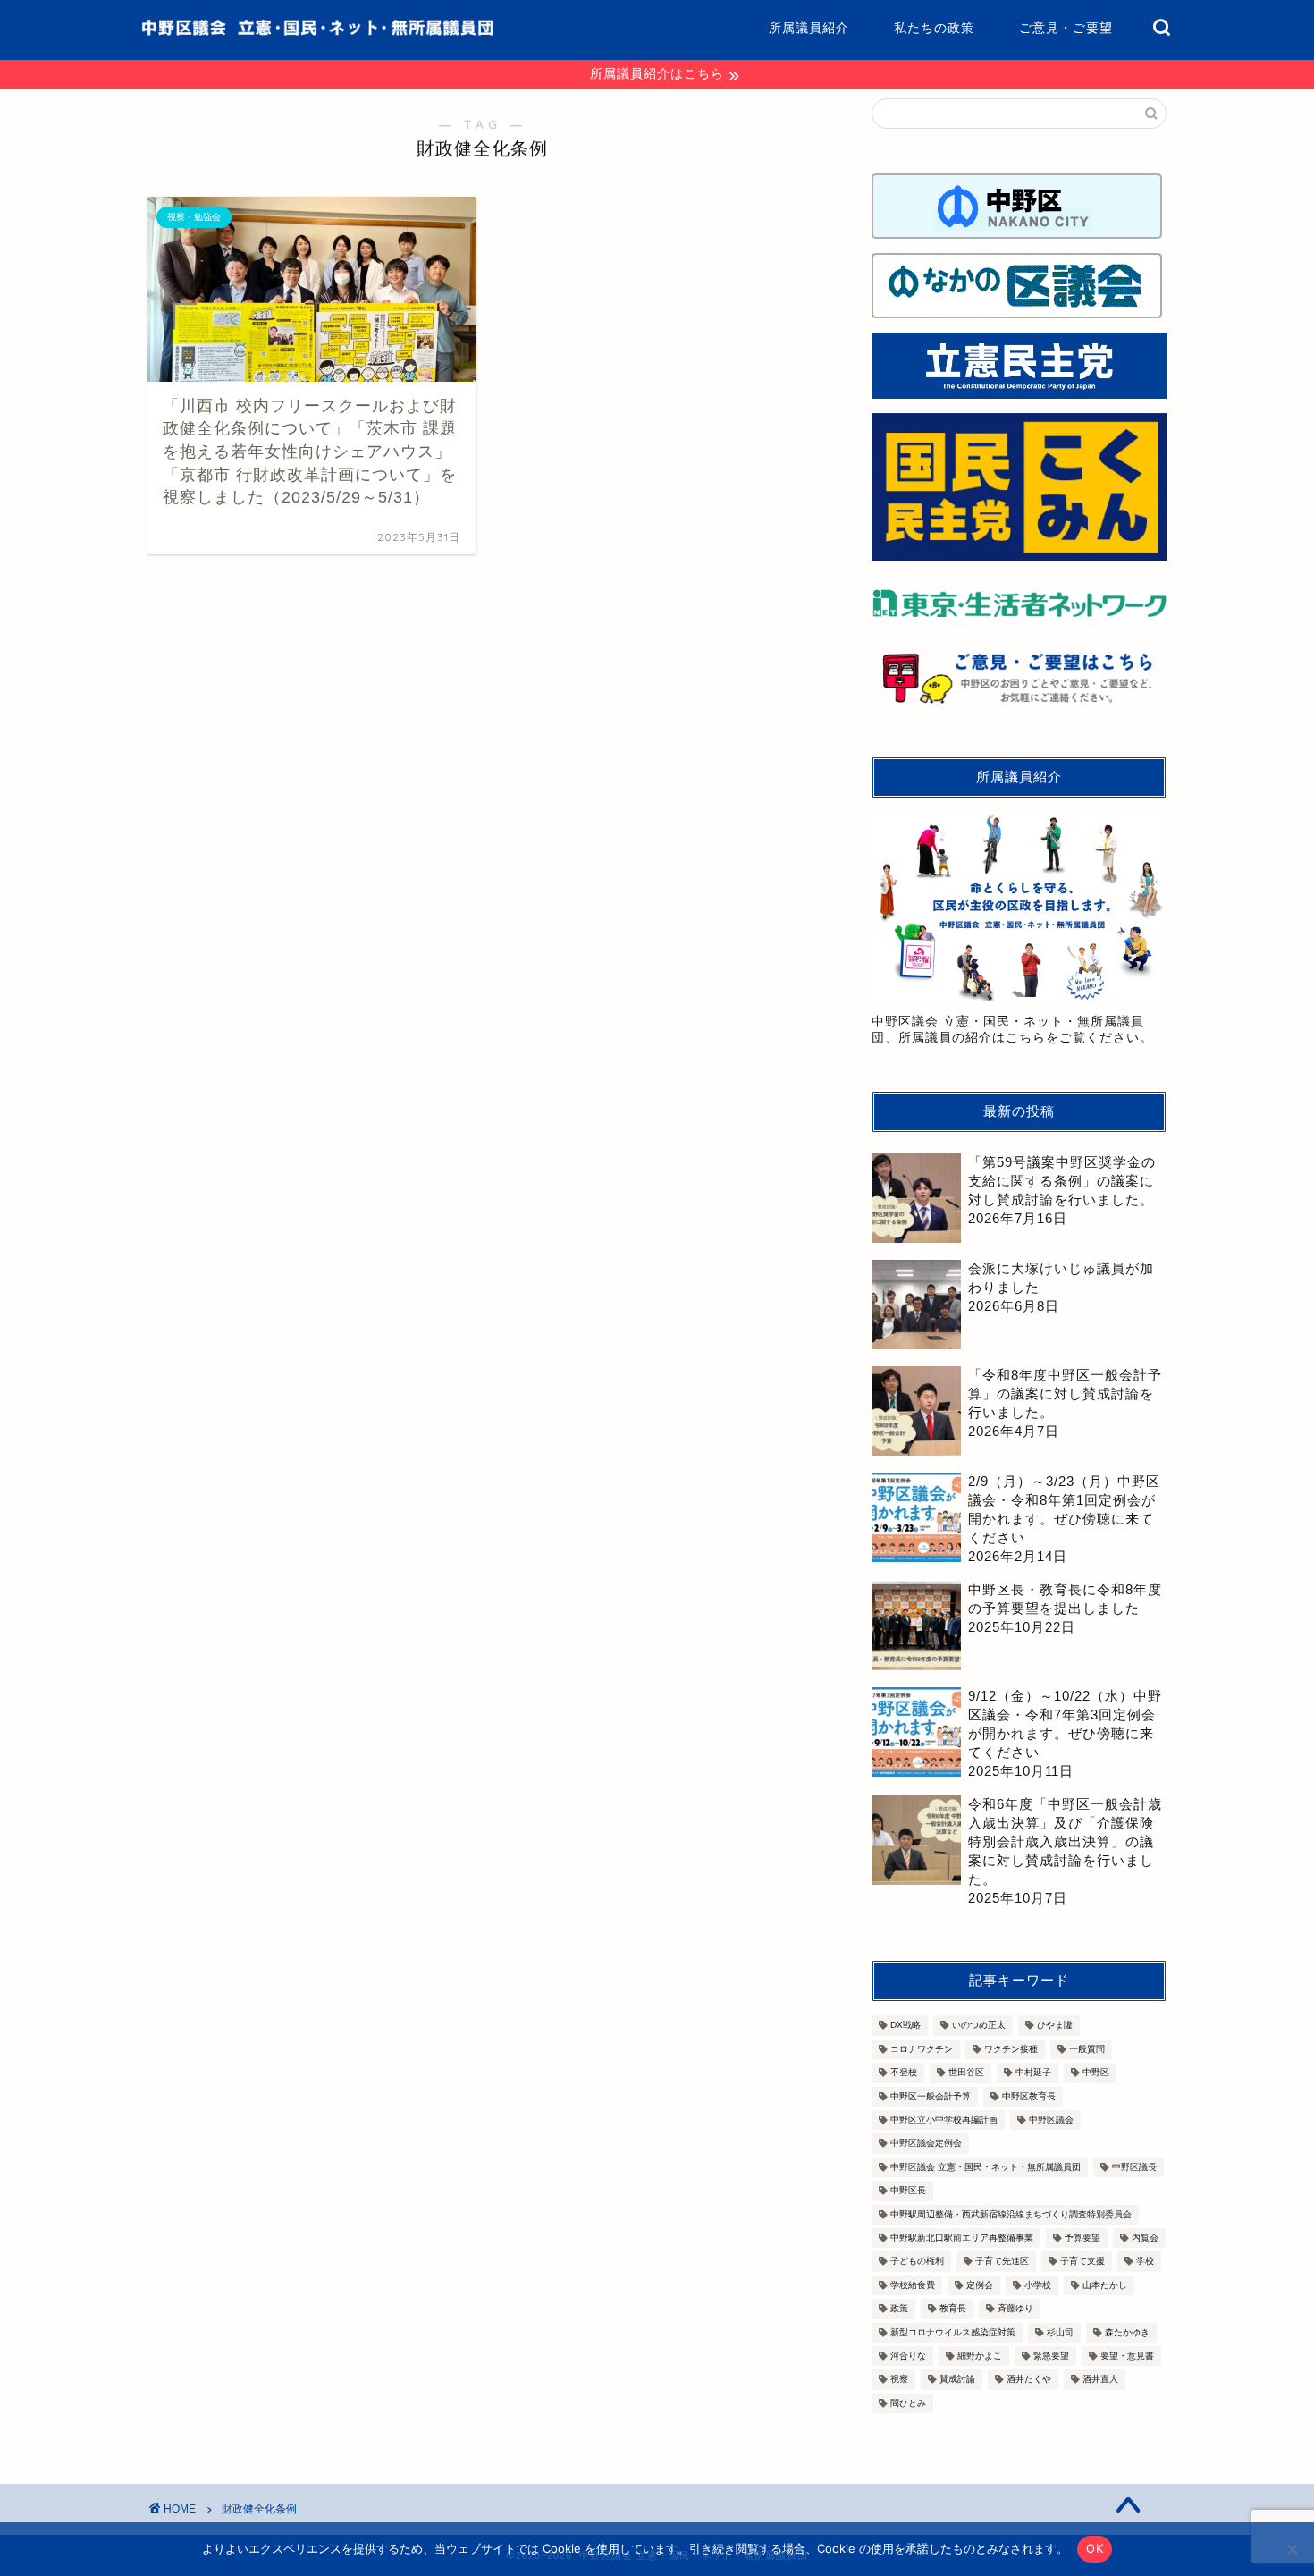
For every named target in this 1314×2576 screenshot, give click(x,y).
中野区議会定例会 (926, 2144)
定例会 (980, 2285)
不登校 (904, 2073)
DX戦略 (905, 2026)
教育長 (953, 2309)
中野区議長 (1134, 2167)
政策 (899, 2309)
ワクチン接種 (1011, 2049)
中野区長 (908, 2191)
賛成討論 (957, 2380)
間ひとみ (908, 2403)
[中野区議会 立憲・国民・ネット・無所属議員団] (317, 32)
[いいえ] (1292, 2549)
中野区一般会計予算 (931, 2096)
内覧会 (1145, 2238)
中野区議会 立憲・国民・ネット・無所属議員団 (985, 2167)
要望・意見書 (1127, 2356)
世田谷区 (966, 2073)
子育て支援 (1082, 2262)
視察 (899, 2380)
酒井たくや (1029, 2380)
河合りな (908, 2356)
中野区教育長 (1029, 2096)
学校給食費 (913, 2285)
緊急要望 (1051, 2356)
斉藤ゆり (1015, 2309)
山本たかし (1105, 2285)
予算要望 (1082, 2238)
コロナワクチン (922, 2049)
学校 (1145, 2262)
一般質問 (1087, 2049)
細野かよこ (980, 2356)
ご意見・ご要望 (1066, 28)
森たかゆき (1127, 2332)
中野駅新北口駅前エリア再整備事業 (962, 2238)
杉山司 (1060, 2332)
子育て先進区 (1002, 2262)
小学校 (1038, 2285)
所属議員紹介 (809, 28)
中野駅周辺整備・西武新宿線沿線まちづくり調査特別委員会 (1011, 2214)
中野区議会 (1051, 2120)
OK (1095, 2548)
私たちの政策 (934, 28)
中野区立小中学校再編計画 (944, 2120)
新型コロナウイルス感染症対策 (953, 2332)
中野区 (1096, 2073)
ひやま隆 (1055, 2026)
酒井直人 (1100, 2380)
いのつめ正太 (979, 2026)
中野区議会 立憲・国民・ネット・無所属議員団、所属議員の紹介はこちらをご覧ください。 (1012, 1030)
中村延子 (1033, 2073)
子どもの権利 (917, 2262)
